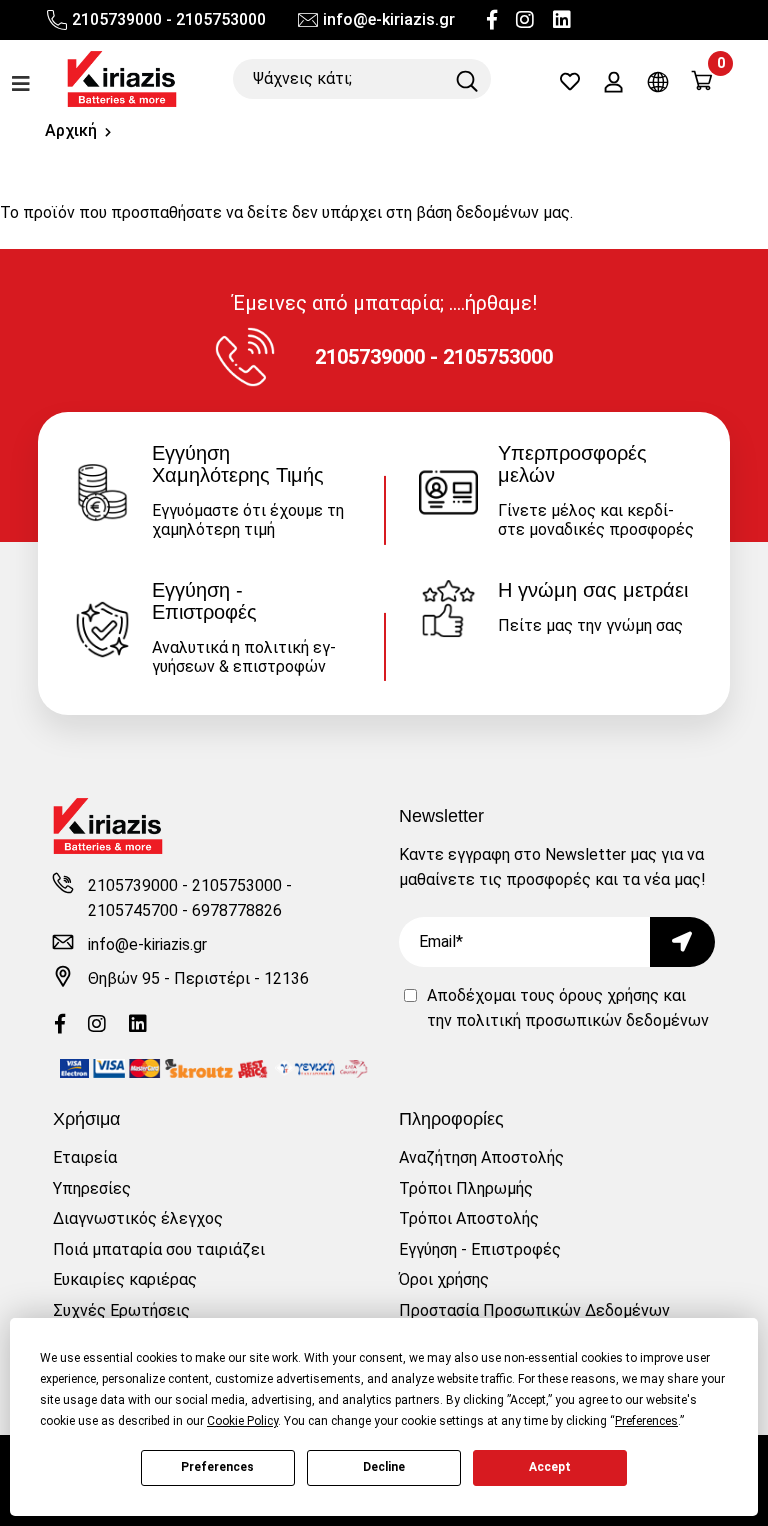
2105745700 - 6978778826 (185, 910)
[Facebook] (492, 20)
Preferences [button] (646, 1421)
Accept (550, 1467)
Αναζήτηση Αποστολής (481, 1157)
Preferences (217, 1467)
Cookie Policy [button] (242, 1421)
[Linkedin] (562, 20)
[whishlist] (570, 83)
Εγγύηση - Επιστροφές (480, 1249)
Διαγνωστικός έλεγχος (138, 1218)
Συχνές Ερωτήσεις (121, 1310)
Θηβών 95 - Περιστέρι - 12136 (198, 978)
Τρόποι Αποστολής (469, 1218)
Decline (384, 1467)
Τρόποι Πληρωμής (466, 1188)
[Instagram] (525, 20)
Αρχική (71, 130)
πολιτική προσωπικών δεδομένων (582, 1020)
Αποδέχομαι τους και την (568, 1008)
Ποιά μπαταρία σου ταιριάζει (159, 1249)
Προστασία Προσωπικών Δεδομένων (534, 1310)
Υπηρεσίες (92, 1188)
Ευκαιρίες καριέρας (125, 1279)
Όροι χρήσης (444, 1279)
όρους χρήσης (609, 995)
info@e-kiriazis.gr (389, 19)
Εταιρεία (85, 1157)
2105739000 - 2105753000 (169, 19)
